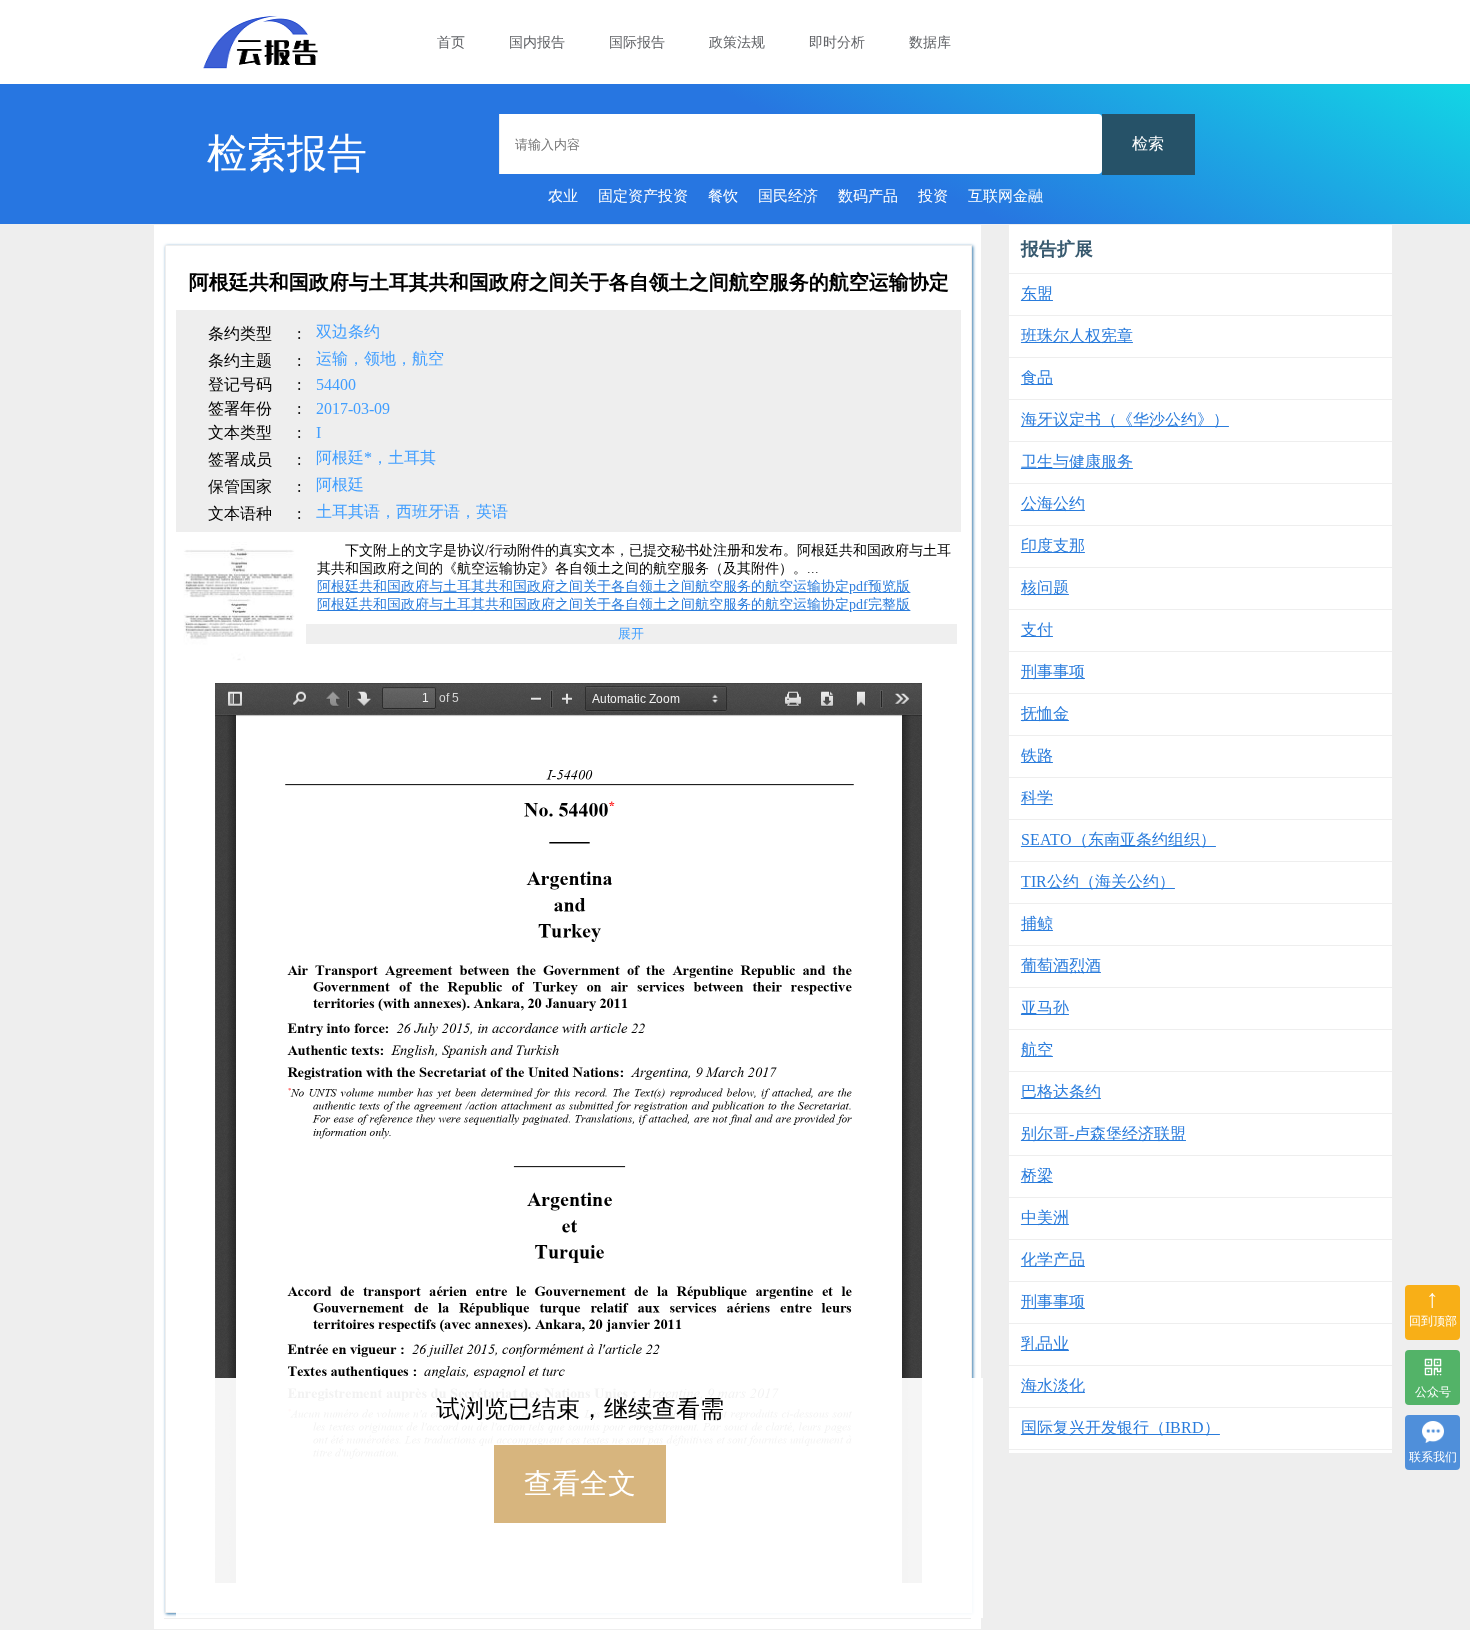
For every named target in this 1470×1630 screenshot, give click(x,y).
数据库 (930, 42)
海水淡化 (1053, 1385)
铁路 (1037, 755)
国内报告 (537, 42)
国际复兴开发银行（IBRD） (1120, 1427)
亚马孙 (1045, 1007)
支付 (1037, 629)
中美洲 (1045, 1217)
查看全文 (580, 1483)
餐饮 (723, 196)
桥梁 (1037, 1175)
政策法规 (737, 42)
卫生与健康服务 (1077, 461)
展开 (631, 633)
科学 (1037, 797)
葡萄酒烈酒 (1061, 965)
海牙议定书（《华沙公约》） (1125, 419)
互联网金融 (1005, 196)
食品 (1037, 377)
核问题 (1045, 587)
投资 (933, 196)
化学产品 (1053, 1259)
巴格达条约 (1061, 1091)
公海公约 (1053, 503)
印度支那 (1053, 545)
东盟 (1037, 293)
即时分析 (837, 42)
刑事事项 (1053, 671)
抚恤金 (1045, 713)
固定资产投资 (643, 196)
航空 (1037, 1049)
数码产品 (868, 196)
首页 (451, 42)
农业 (563, 196)
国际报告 (637, 42)
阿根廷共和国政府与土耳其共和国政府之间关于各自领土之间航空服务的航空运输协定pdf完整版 (613, 604)
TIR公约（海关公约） (1098, 881)
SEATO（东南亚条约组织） (1118, 839)
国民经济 (788, 196)
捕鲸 (1037, 923)
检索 (1148, 143)
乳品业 (1045, 1343)
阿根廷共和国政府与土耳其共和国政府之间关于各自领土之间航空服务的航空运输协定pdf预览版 (613, 586)
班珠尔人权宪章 (1077, 335)
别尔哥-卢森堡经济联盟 (1103, 1133)
